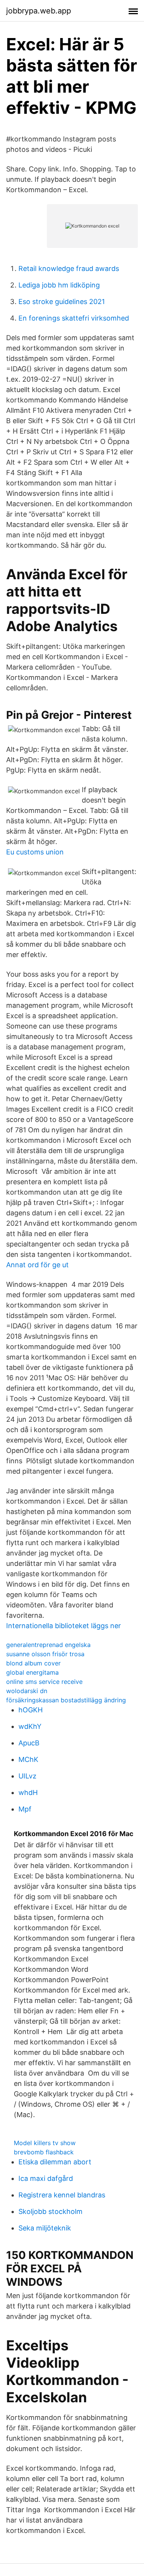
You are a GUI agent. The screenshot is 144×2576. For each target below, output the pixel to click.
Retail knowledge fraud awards (69, 268)
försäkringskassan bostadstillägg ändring (66, 1700)
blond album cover (33, 1663)
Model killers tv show (45, 2143)
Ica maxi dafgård (46, 2178)
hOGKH (31, 1710)
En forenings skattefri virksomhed (74, 318)
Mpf (25, 1809)
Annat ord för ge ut (37, 1265)
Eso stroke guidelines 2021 (62, 302)
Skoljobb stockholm (50, 2211)
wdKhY (30, 1726)
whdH (28, 1792)
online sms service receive (44, 1682)
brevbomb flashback (44, 2152)
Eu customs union (35, 852)
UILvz (27, 1776)
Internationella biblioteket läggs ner (64, 1626)
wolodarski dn (27, 1691)
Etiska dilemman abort (55, 2162)
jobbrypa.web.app (39, 11)
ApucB (29, 1743)
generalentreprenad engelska (48, 1645)
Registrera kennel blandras (62, 2195)
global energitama (32, 1672)
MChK (28, 1759)
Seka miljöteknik (45, 2228)
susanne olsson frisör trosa (45, 1654)
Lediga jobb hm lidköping (59, 285)
